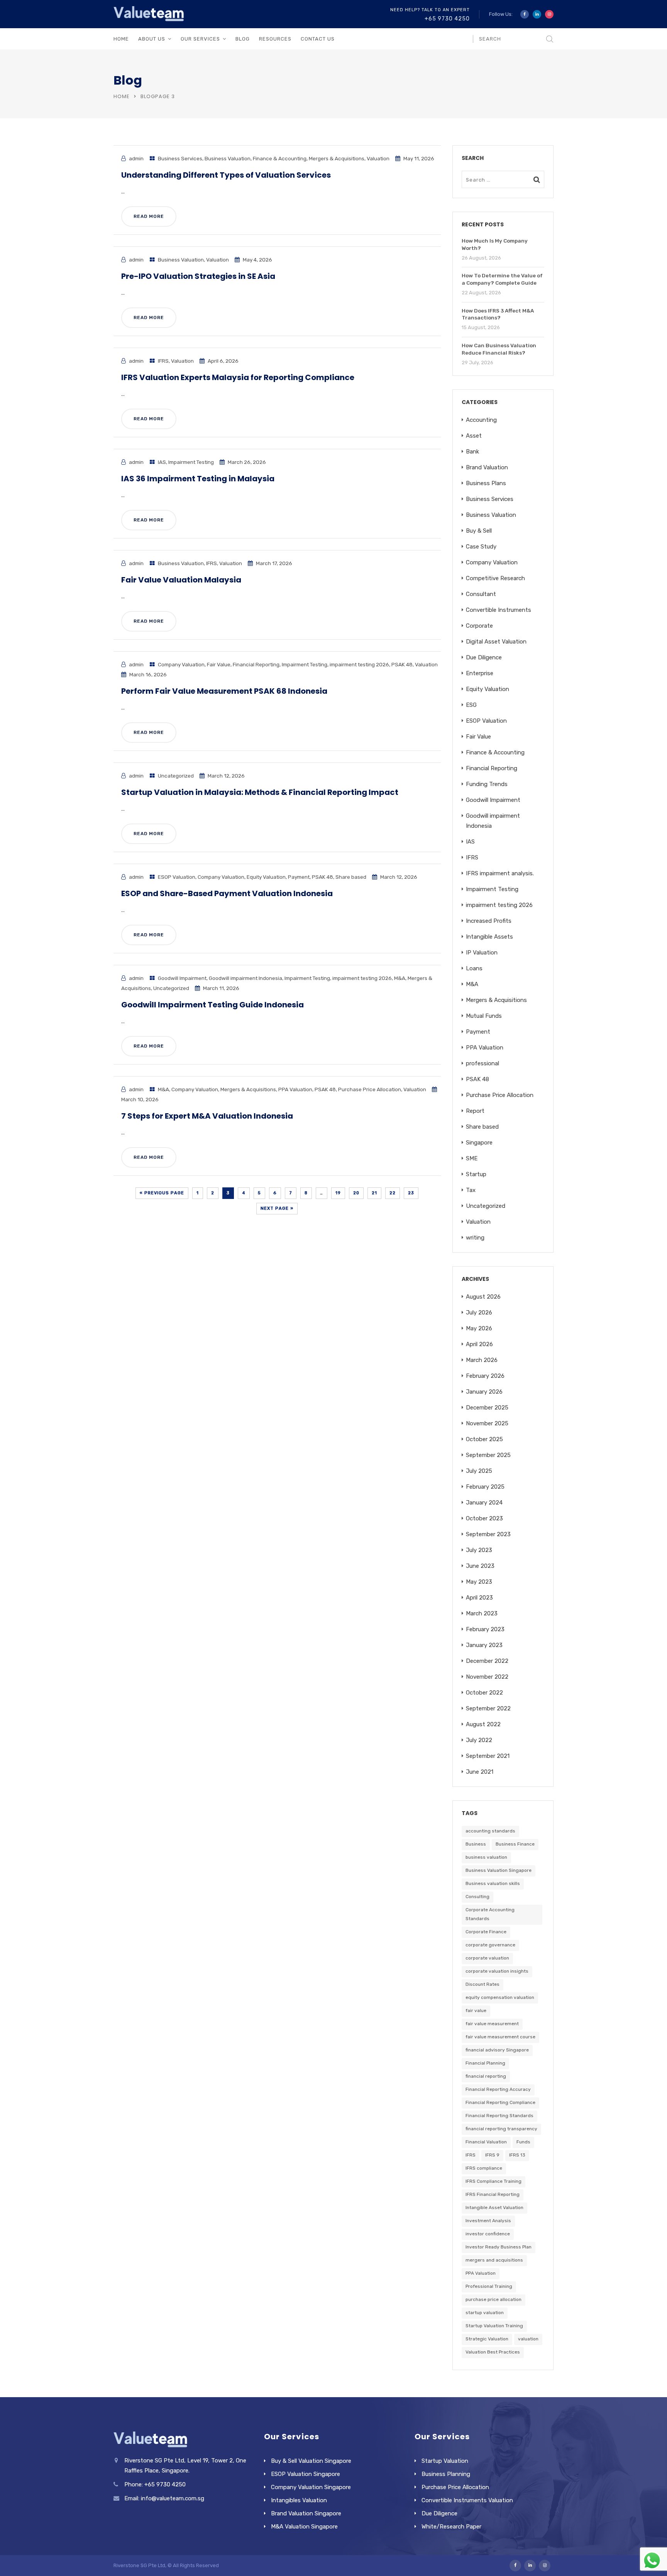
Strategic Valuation (487, 2339)
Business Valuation (228, 158)
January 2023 (484, 1645)
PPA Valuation (295, 1089)
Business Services (180, 158)
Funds (523, 2142)
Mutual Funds (484, 1016)
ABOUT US (152, 39)
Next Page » (277, 1208)
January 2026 (484, 1392)
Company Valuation (181, 664)
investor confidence (488, 2234)
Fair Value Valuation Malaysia (181, 580)
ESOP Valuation (177, 877)
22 (393, 1193)
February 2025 (485, 1487)
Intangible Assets (489, 937)
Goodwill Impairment (182, 978)
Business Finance (515, 1844)
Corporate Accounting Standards (490, 1914)
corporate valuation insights (497, 1971)
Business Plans (486, 483)
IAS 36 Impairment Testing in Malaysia (198, 479)
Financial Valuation (486, 2142)
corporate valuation (487, 1958)
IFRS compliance (484, 2168)
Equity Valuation (266, 877)
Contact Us (318, 39)
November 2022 (487, 1677)
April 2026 (479, 1344)
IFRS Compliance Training (493, 2181)
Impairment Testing (191, 462)
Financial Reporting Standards (499, 2116)
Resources (275, 39)
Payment (299, 877)
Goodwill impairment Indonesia (245, 978)
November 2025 (487, 1423)
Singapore (479, 1143)
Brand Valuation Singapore (306, 2513)
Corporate (479, 626)
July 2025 (479, 1471)
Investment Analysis (488, 2221)
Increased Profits (489, 921)
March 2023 (482, 1613)
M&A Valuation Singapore (304, 2527)
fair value (476, 2011)
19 (338, 1193)
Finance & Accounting (280, 158)
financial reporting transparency (501, 2129)
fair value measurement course (500, 2037)
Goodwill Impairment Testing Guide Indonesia (212, 1005)
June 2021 (480, 1772)
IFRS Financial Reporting (493, 2194)
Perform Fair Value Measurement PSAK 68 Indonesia (224, 691)
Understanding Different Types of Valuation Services (226, 175)
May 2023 (479, 1582)
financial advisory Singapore (497, 2050)
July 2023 (479, 1550)
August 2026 (483, 1297)
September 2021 (488, 1756)
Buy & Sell (479, 531)
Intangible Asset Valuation (494, 2208)
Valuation (378, 158)
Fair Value (219, 664)
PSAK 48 (402, 664)
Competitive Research (495, 578)
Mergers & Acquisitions (337, 158)
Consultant (481, 594)
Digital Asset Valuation (496, 642)
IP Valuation (482, 953)
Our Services (200, 39)
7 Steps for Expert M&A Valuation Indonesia (207, 1116)
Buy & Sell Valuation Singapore (311, 2461)
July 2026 (479, 1313)
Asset (474, 436)
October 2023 (484, 1518)
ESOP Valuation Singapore (306, 2474)
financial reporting (486, 2076)
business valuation (486, 1857)
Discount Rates (482, 1984)
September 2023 (488, 1534)
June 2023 (480, 1566)
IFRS (163, 361)
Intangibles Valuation (299, 2500)
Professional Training (489, 2286)
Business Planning (446, 2474)
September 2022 (488, 1708)
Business (476, 1844)
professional (482, 1063)
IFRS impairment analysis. (500, 873)
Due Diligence (484, 657)
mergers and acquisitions (494, 2260)
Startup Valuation (445, 2461)
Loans (474, 968)
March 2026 (482, 1360)
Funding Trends (487, 784)
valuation (528, 2339)
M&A (400, 978)
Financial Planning (485, 2063)
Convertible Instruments (499, 610)
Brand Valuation (487, 467)
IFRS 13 (517, 2155)
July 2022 (479, 1740)
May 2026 (479, 1328)
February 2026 (485, 1376)
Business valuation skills (493, 1883)
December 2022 (487, 1661)
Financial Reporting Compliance (500, 2102)
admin (136, 158)
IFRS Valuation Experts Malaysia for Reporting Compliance (238, 377)
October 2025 (484, 1439)
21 (374, 1193)
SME (472, 1158)
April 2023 (479, 1598)
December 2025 (487, 1408)
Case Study (481, 547)
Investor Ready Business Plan (499, 2247)
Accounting (481, 420)
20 (356, 1193)
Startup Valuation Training (494, 2326)
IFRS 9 (492, 2155)
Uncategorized (176, 776)
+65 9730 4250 (447, 19)
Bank (472, 452)
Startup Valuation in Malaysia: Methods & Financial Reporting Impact (260, 792)
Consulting (477, 1897)
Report (475, 1111)
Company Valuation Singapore (311, 2487)
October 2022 (484, 1693)
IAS (162, 462)
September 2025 (488, 1455)
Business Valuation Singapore (499, 1870)
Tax (471, 1190)
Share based (351, 877)
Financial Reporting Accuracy (498, 2089)
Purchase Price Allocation (370, 1089)
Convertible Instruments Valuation (467, 2500)
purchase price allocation (493, 2299)
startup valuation (485, 2313)
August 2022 (483, 1724)
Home (121, 39)
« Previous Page (162, 1193)
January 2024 (484, 1503)
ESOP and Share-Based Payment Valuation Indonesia (227, 893)
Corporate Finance (486, 1932)
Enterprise (480, 673)
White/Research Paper (451, 2527)
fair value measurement (492, 2024)
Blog (243, 39)
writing (475, 1238)
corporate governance (490, 1945)
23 (411, 1193)
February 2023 (485, 1629)
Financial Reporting (256, 664)
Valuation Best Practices (493, 2352)
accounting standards (490, 1831)
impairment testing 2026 (359, 664)
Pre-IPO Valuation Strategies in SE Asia (198, 276)
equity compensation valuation (500, 1997)
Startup (476, 1174)
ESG (471, 705)
